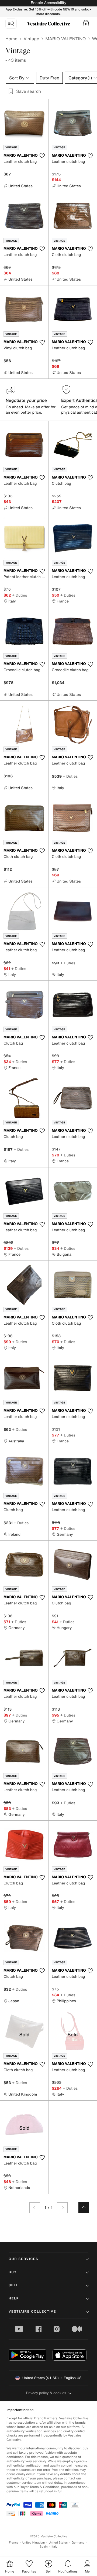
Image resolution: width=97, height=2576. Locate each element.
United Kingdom (34, 2543)
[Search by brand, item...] (11, 24)
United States (58, 2543)
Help (14, 2298)
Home (11, 39)
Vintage (31, 39)
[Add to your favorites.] (42, 156)
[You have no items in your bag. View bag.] (86, 24)
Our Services (23, 2259)
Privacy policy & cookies (46, 2393)
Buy (13, 2272)
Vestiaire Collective (32, 2312)
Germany (78, 2543)
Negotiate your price (26, 400)
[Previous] (35, 2208)
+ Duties (20, 595)
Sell (14, 2285)
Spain (44, 2547)
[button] (86, 24)
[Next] (62, 2208)
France (14, 2543)
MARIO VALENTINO (65, 39)
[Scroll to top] (84, 2208)
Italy (54, 2547)
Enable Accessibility (48, 3)
